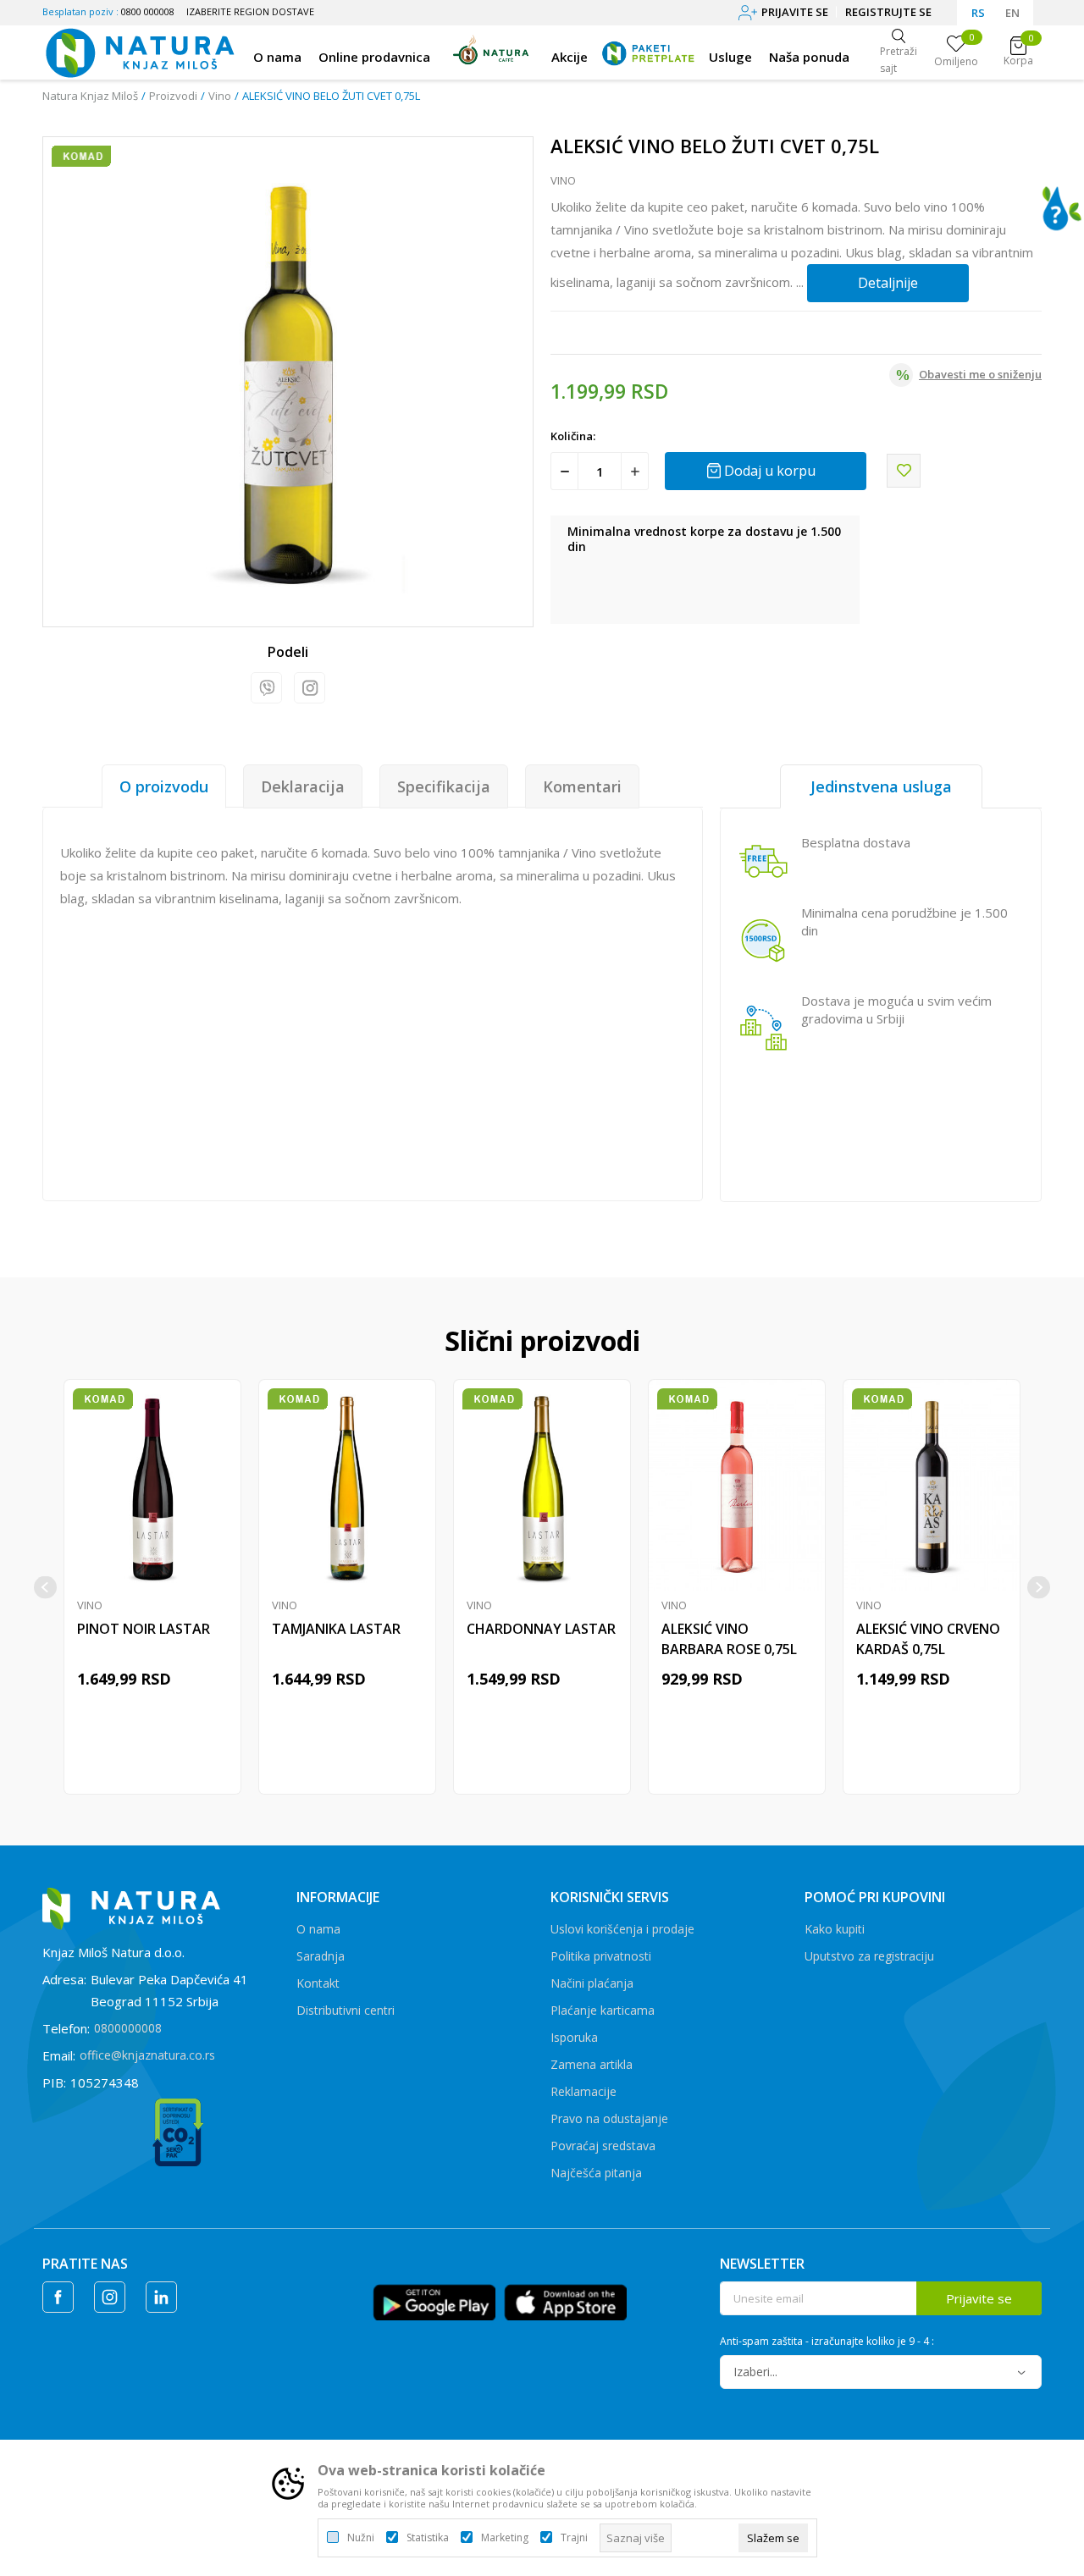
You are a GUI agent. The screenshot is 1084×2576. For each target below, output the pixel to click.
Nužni (361, 2538)
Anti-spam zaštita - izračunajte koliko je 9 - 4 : (827, 2342)
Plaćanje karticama (603, 2010)
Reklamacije (583, 2091)
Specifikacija (444, 786)
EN (1012, 13)
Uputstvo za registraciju (869, 1956)
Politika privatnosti (601, 1956)
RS (978, 13)
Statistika (428, 2538)
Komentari (582, 786)
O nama (318, 1929)
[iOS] (565, 2301)
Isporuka (574, 2037)
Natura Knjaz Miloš (90, 96)
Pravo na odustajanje (609, 2118)
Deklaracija (303, 786)
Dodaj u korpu (770, 471)
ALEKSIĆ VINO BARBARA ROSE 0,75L (729, 1639)
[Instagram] (310, 688)
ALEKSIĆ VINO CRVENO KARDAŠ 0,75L (928, 1639)
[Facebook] (58, 2297)
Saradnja (321, 1956)
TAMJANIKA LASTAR (336, 1629)
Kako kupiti (835, 1929)
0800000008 (128, 2028)
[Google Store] (434, 2301)
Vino (220, 96)
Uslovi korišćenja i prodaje (622, 1929)
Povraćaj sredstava (603, 2146)
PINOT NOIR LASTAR (144, 1629)
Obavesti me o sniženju (980, 374)
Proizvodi (173, 96)
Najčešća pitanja (596, 2173)
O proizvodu (164, 786)
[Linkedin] (161, 2297)
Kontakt (318, 1983)
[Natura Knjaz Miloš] (139, 51)
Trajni (574, 2538)
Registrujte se (888, 12)
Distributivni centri (346, 2010)
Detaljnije (888, 283)
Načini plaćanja (592, 1983)
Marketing (505, 2538)
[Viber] (266, 688)
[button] (904, 471)
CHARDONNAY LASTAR (541, 1629)
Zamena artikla (592, 2064)
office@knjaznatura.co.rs (147, 2055)
